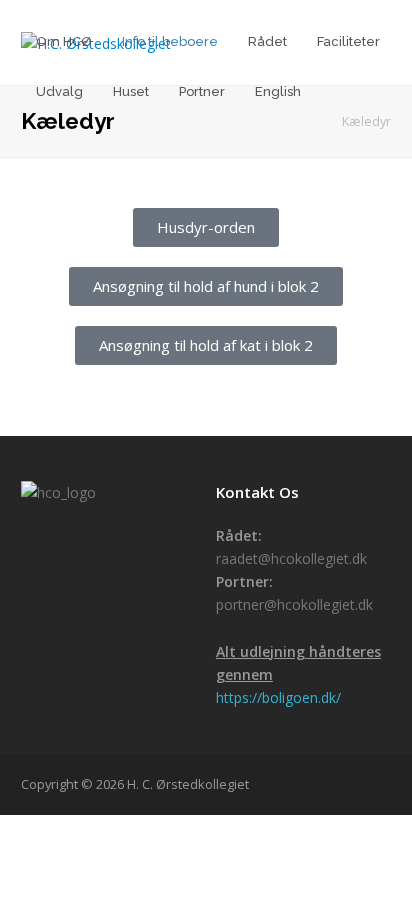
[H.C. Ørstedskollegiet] (312, 121)
